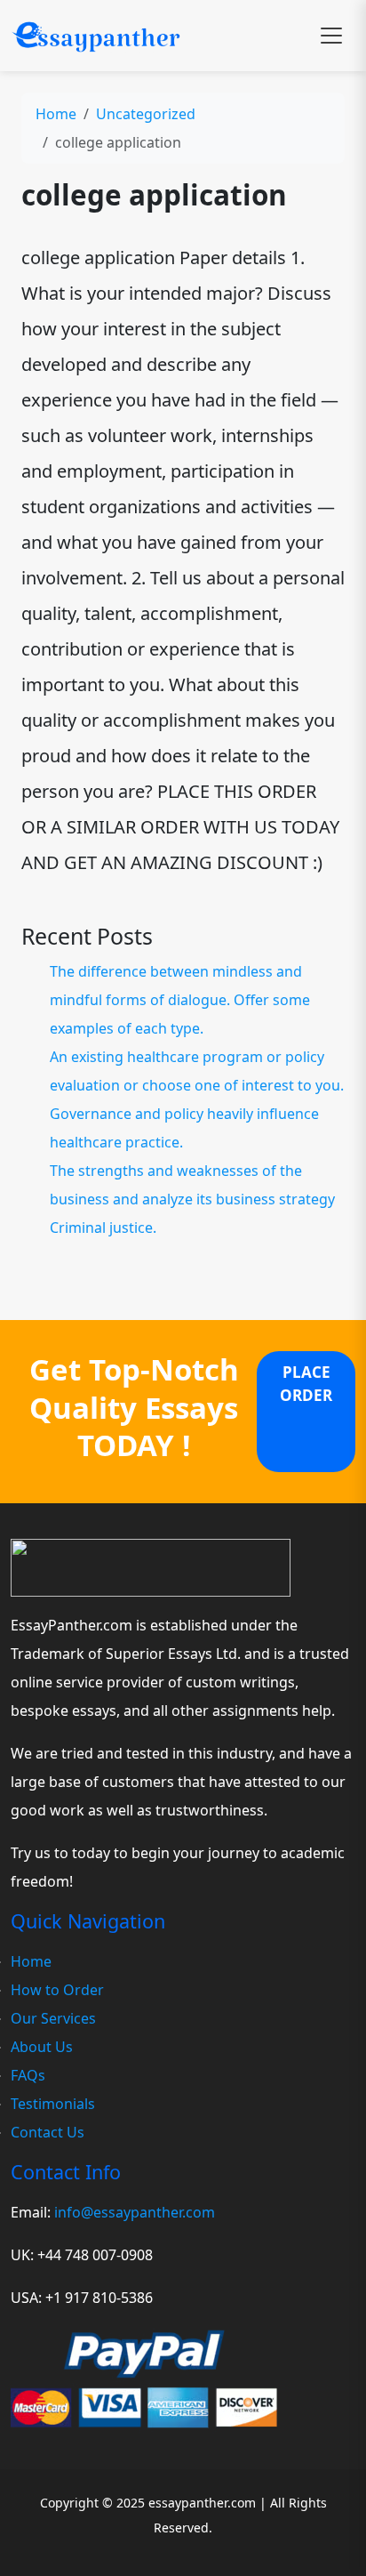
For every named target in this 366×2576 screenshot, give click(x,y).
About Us (42, 2047)
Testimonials (53, 2104)
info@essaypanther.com (135, 2212)
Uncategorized (146, 114)
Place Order (306, 1384)
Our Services (53, 2018)
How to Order (57, 1990)
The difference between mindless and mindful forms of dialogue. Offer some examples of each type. (180, 1000)
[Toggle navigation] (331, 36)
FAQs (28, 2075)
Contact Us (48, 2132)
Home (56, 114)
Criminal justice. (103, 1228)
